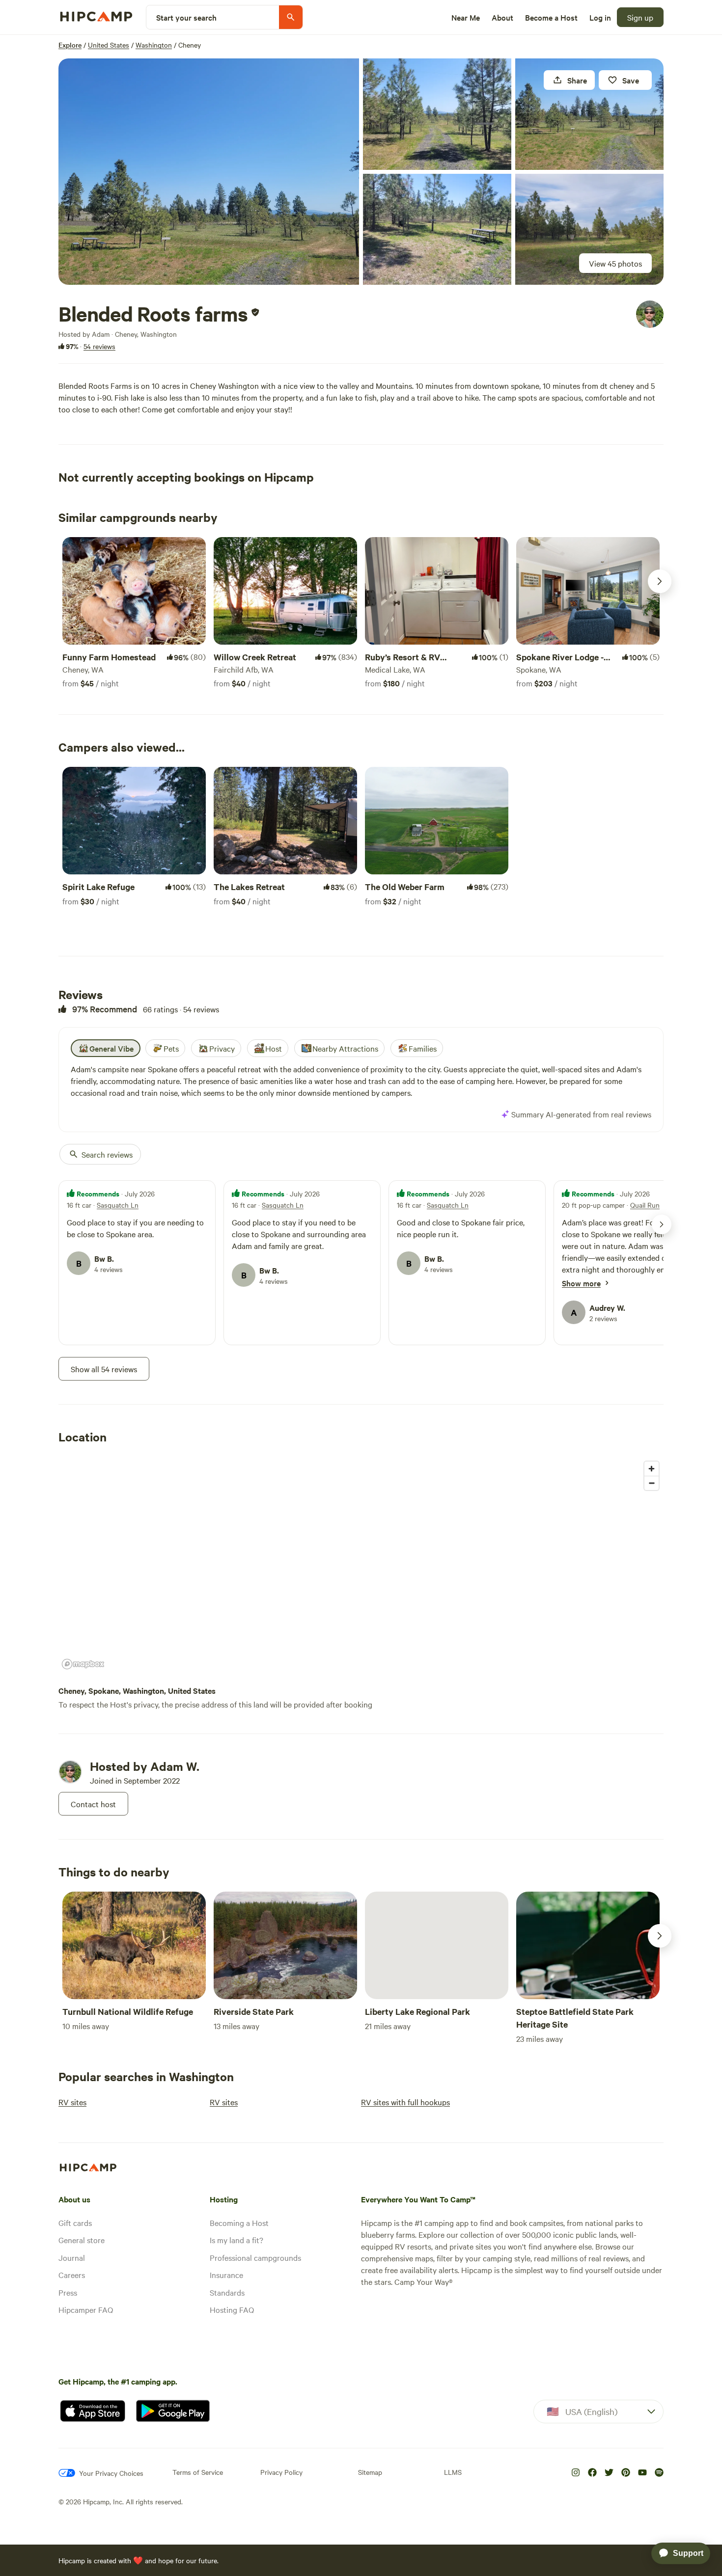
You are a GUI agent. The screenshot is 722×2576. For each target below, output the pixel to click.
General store (82, 2240)
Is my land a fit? (236, 2240)
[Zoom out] (652, 1483)
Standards (227, 2292)
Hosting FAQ (232, 2309)
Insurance (226, 2275)
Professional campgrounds (255, 2257)
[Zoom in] (652, 1469)
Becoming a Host (239, 2223)
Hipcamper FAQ (86, 2309)
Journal (72, 2257)
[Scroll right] (660, 581)
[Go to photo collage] (209, 172)
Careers (72, 2275)
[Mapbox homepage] (83, 1664)
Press (68, 2292)
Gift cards (75, 2223)
